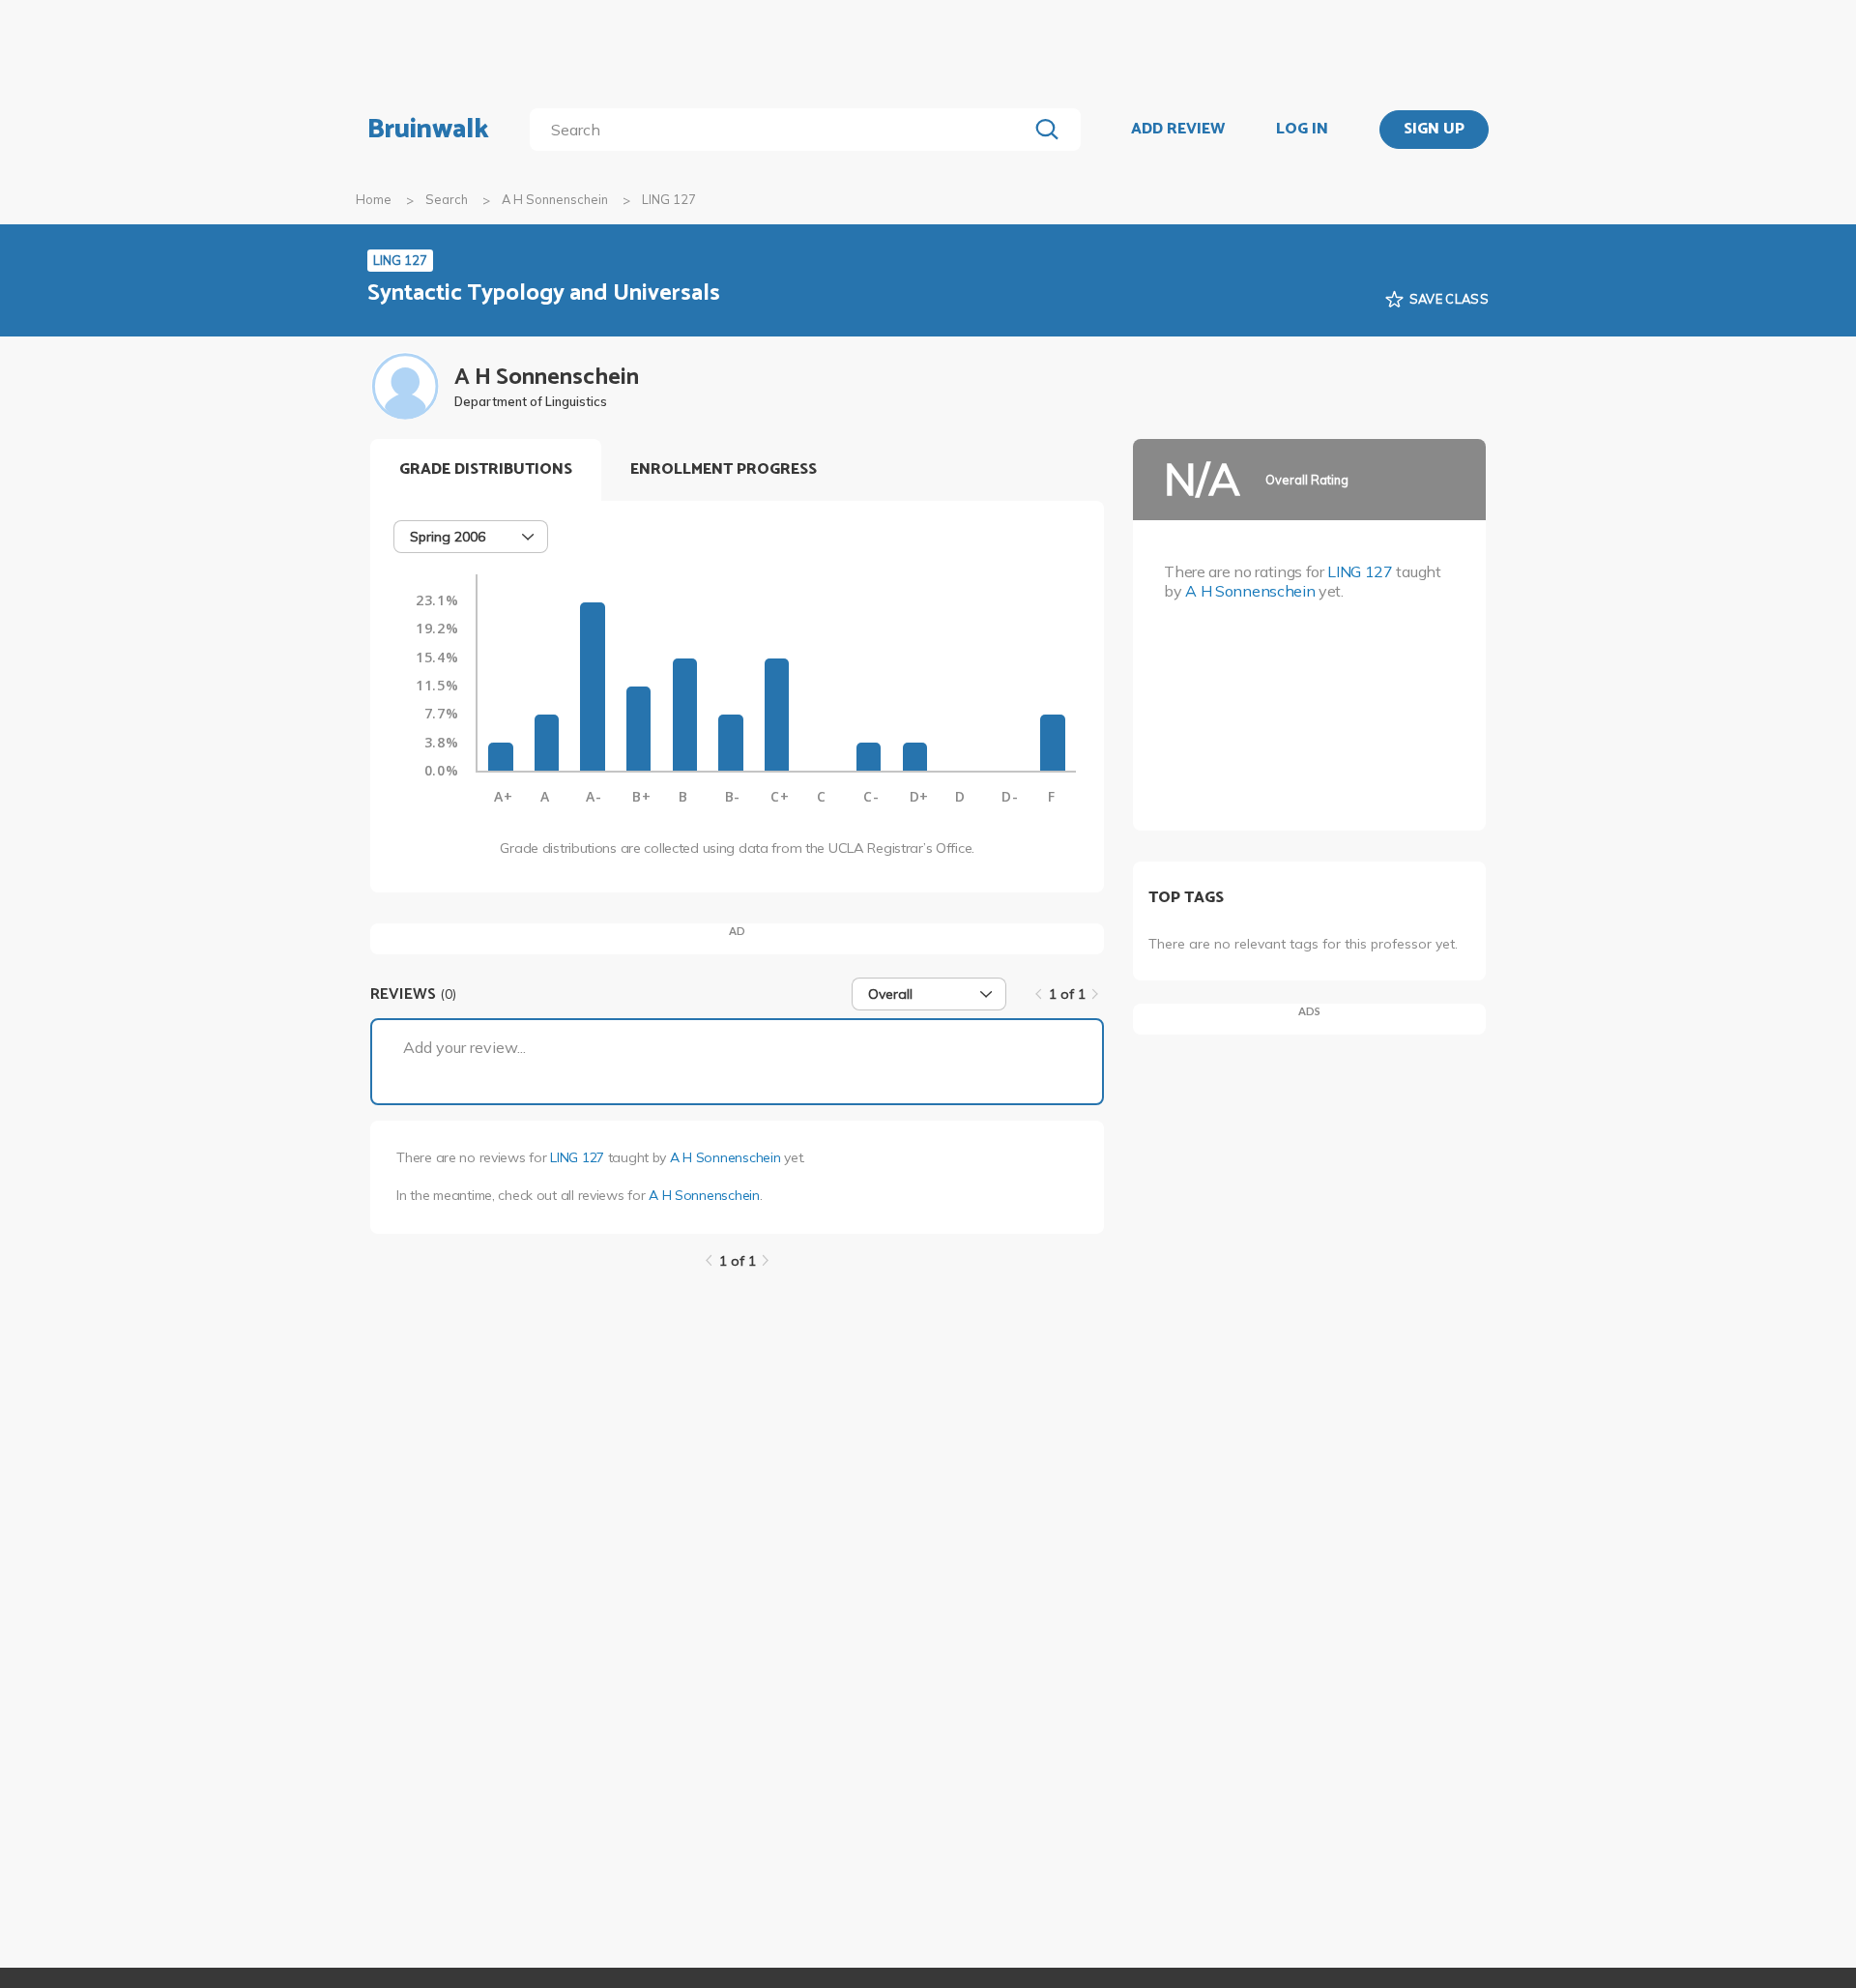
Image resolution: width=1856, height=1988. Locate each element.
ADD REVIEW (1178, 130)
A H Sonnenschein (555, 199)
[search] (783, 130)
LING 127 (577, 1157)
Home (374, 199)
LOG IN (1302, 130)
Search (447, 199)
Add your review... (464, 1047)
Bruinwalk (428, 130)
